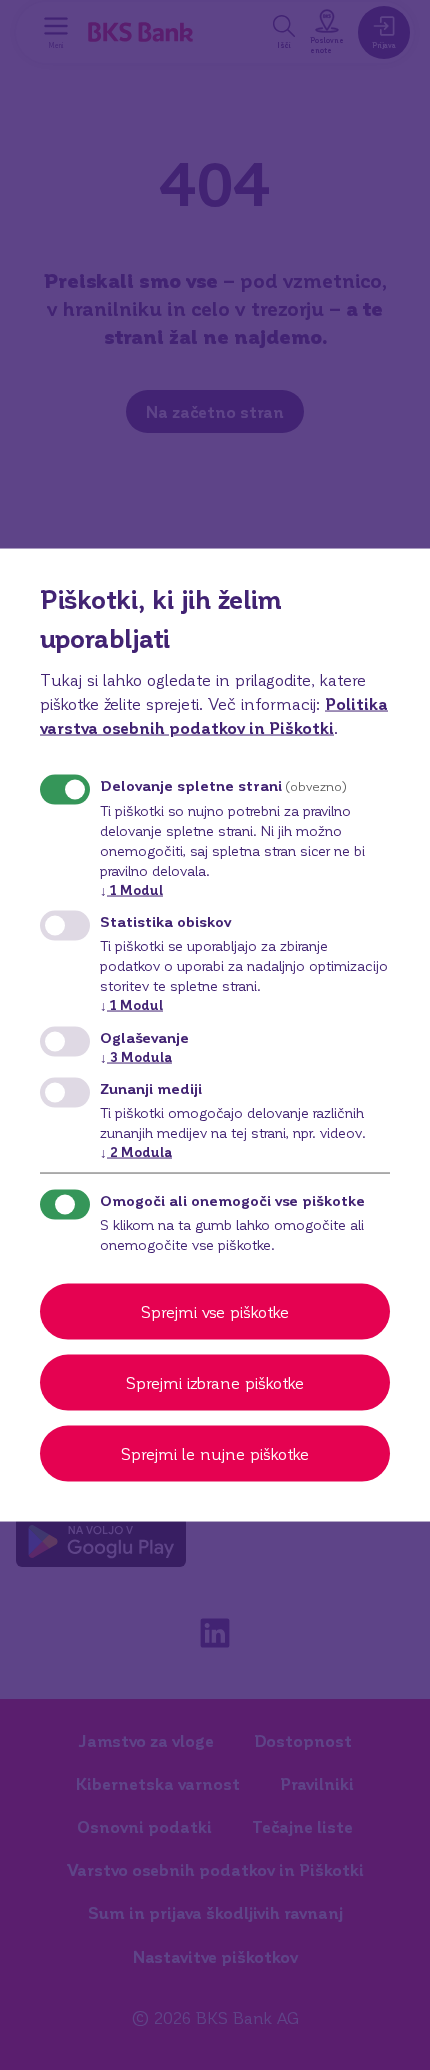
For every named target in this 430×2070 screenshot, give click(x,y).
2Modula (136, 1150)
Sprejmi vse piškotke (215, 1310)
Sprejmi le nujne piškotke (215, 1452)
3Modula (136, 1055)
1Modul (131, 889)
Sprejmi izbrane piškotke (215, 1381)
